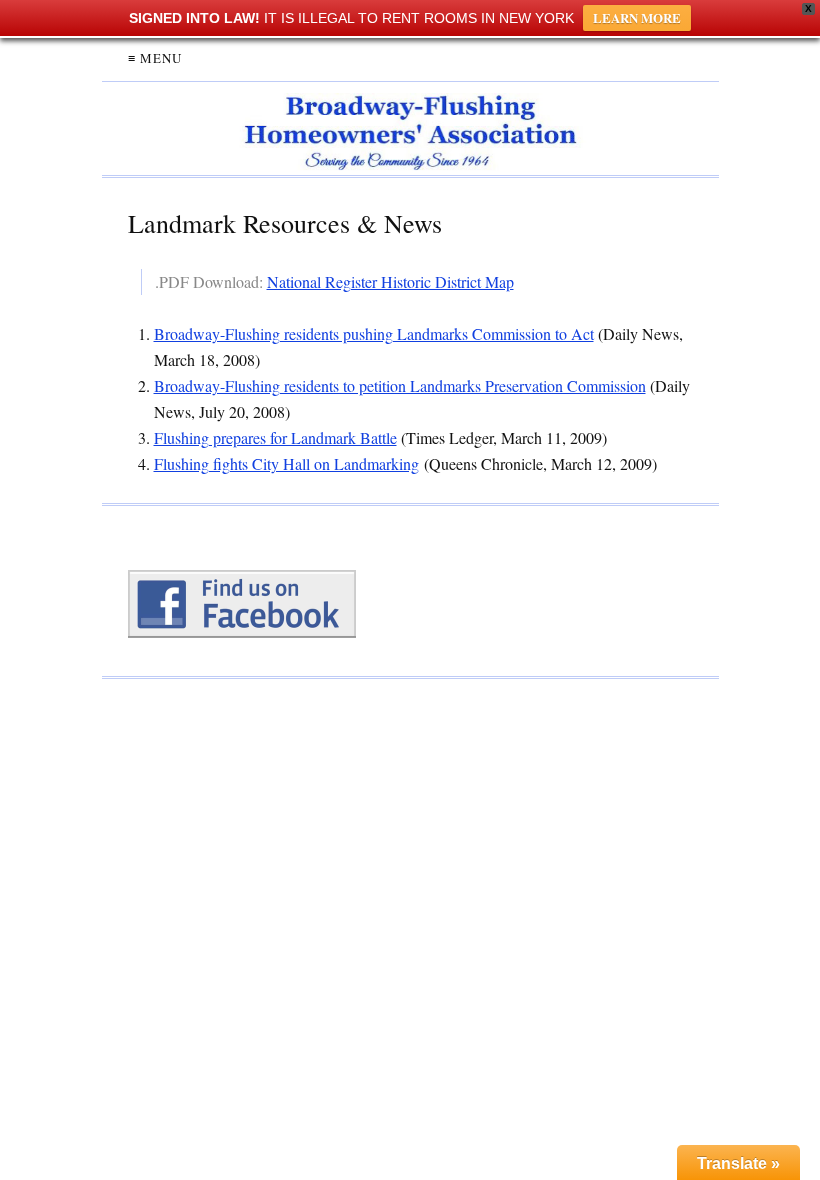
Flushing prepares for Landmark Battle (275, 437)
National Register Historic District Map (390, 281)
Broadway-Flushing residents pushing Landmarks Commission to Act (374, 333)
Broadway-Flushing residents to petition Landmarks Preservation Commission (400, 385)
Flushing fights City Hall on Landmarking (286, 463)
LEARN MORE (637, 17)
